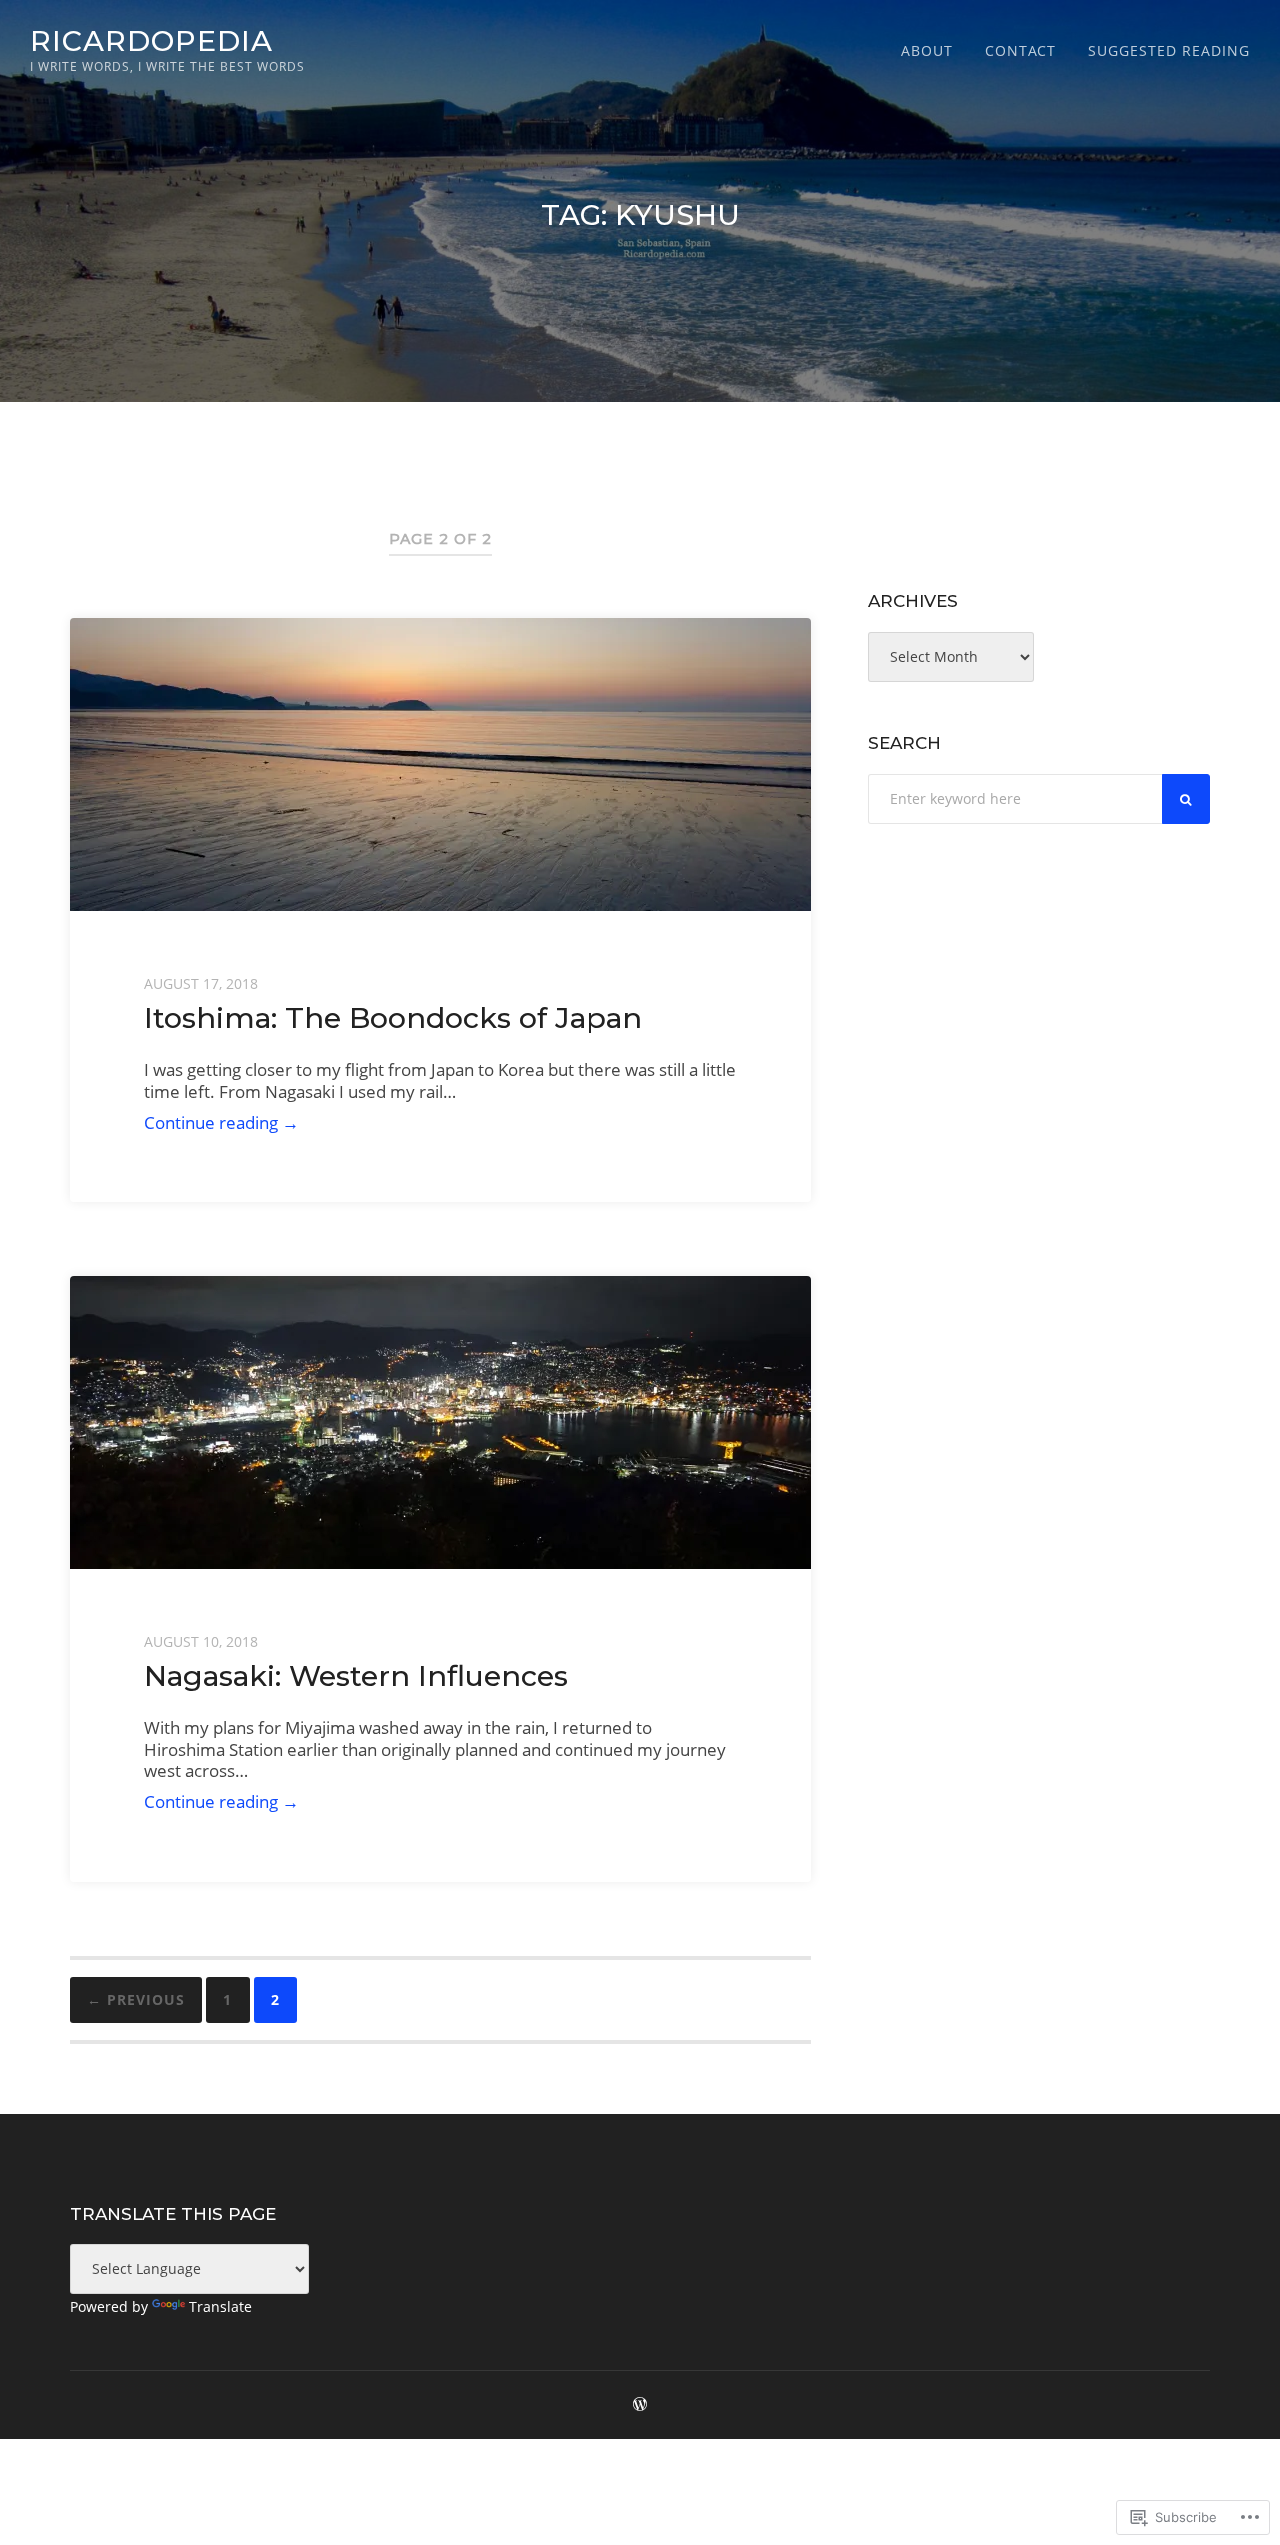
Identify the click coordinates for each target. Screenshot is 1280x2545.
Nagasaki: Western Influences (356, 1675)
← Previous (136, 1999)
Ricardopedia (151, 40)
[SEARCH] (1186, 799)
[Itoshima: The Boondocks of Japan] (440, 764)
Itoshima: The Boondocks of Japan (393, 1017)
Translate (220, 2306)
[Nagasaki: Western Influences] (440, 1422)
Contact (1020, 50)
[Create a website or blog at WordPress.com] (640, 2404)
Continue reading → (221, 1122)
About (927, 50)
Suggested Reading (1169, 50)
